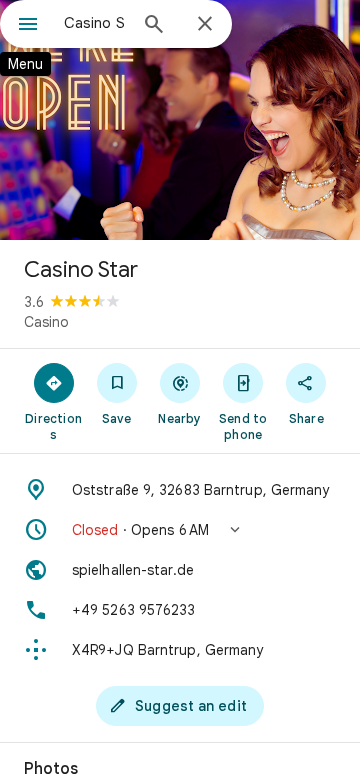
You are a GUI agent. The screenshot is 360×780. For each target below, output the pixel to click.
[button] (180, 530)
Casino (46, 322)
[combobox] (95, 23)
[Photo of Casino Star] (180, 120)
